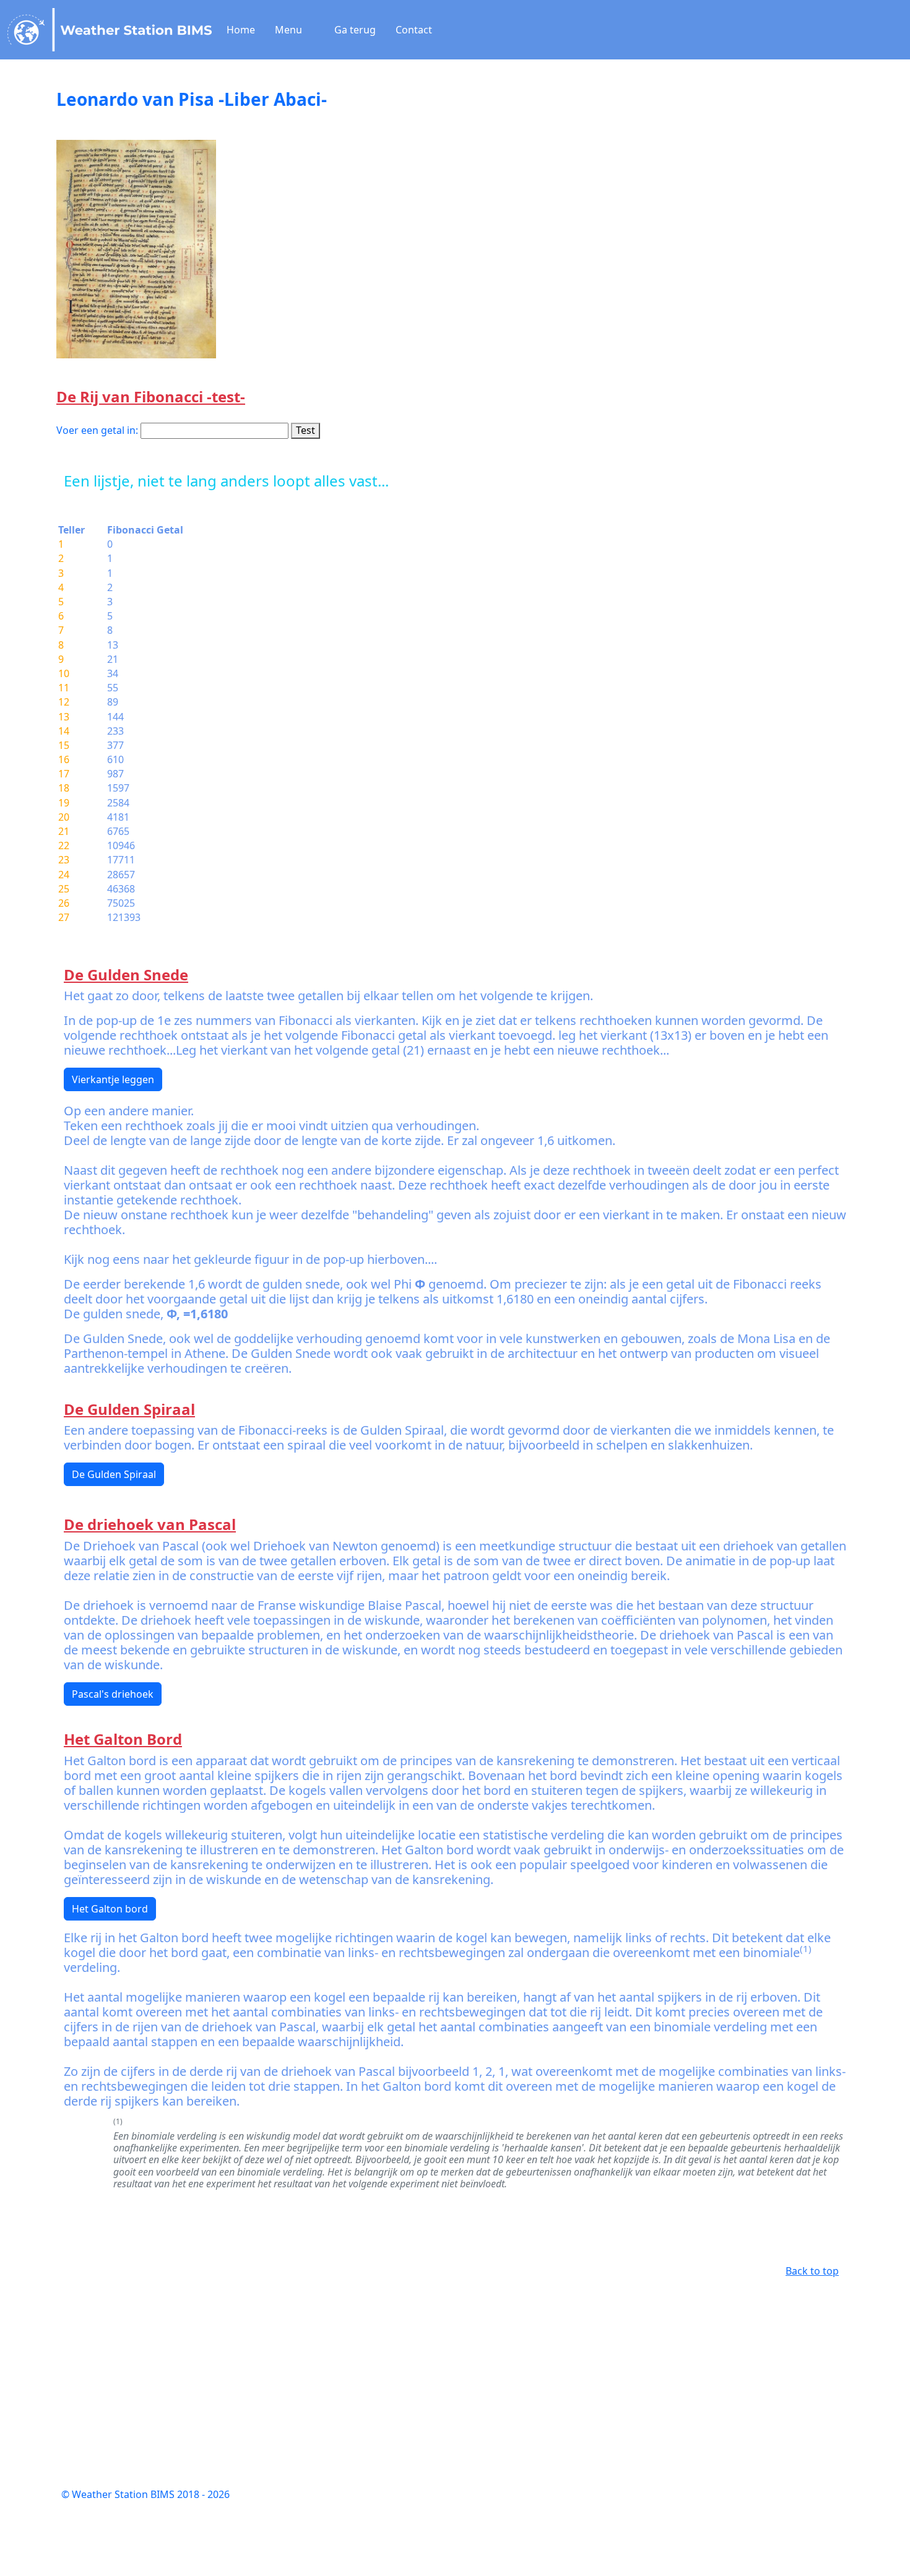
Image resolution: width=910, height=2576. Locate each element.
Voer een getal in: (97, 430)
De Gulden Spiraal (114, 1474)
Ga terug (360, 30)
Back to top (812, 2271)
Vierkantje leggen (113, 1079)
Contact (419, 30)
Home (246, 30)
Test (305, 430)
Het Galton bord (110, 1909)
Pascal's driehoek (113, 1694)
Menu (290, 30)
